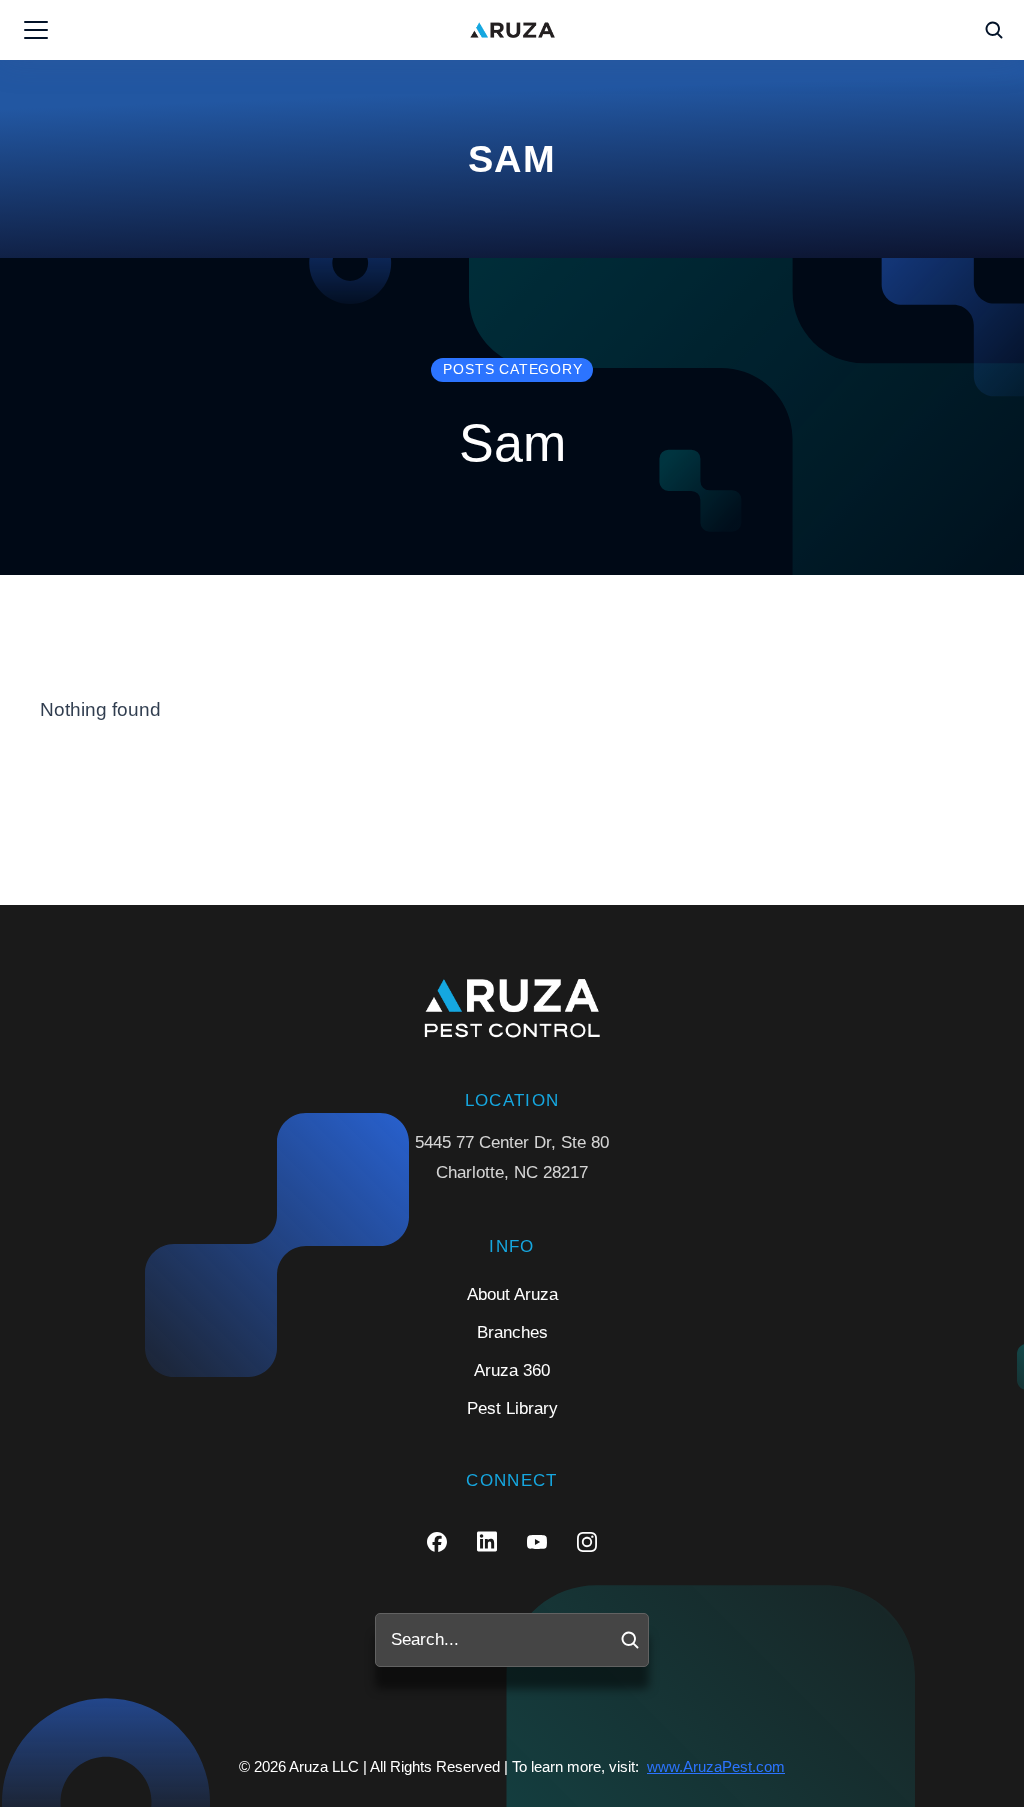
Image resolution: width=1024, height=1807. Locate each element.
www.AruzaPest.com (716, 1766)
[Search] (630, 1640)
